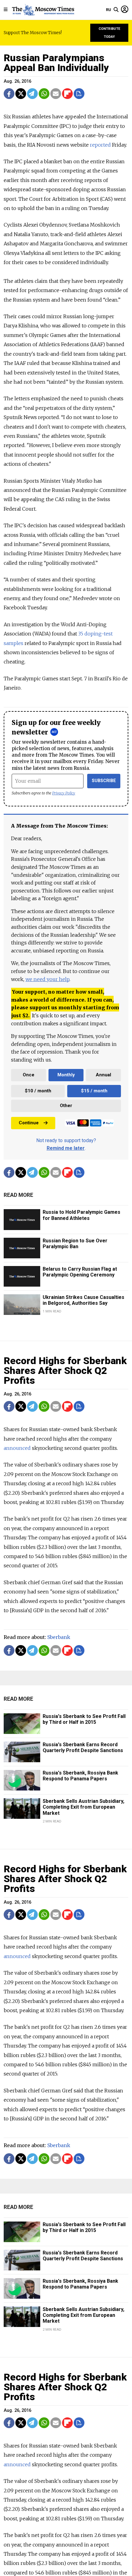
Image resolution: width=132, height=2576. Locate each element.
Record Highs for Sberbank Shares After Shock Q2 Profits (65, 1371)
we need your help (47, 979)
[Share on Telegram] (32, 94)
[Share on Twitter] (21, 94)
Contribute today (109, 33)
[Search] (116, 10)
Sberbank (59, 1637)
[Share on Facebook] (9, 94)
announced (17, 1448)
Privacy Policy (64, 793)
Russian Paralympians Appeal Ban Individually (56, 63)
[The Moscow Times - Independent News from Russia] (43, 10)
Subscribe (104, 781)
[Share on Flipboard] (67, 94)
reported (100, 145)
